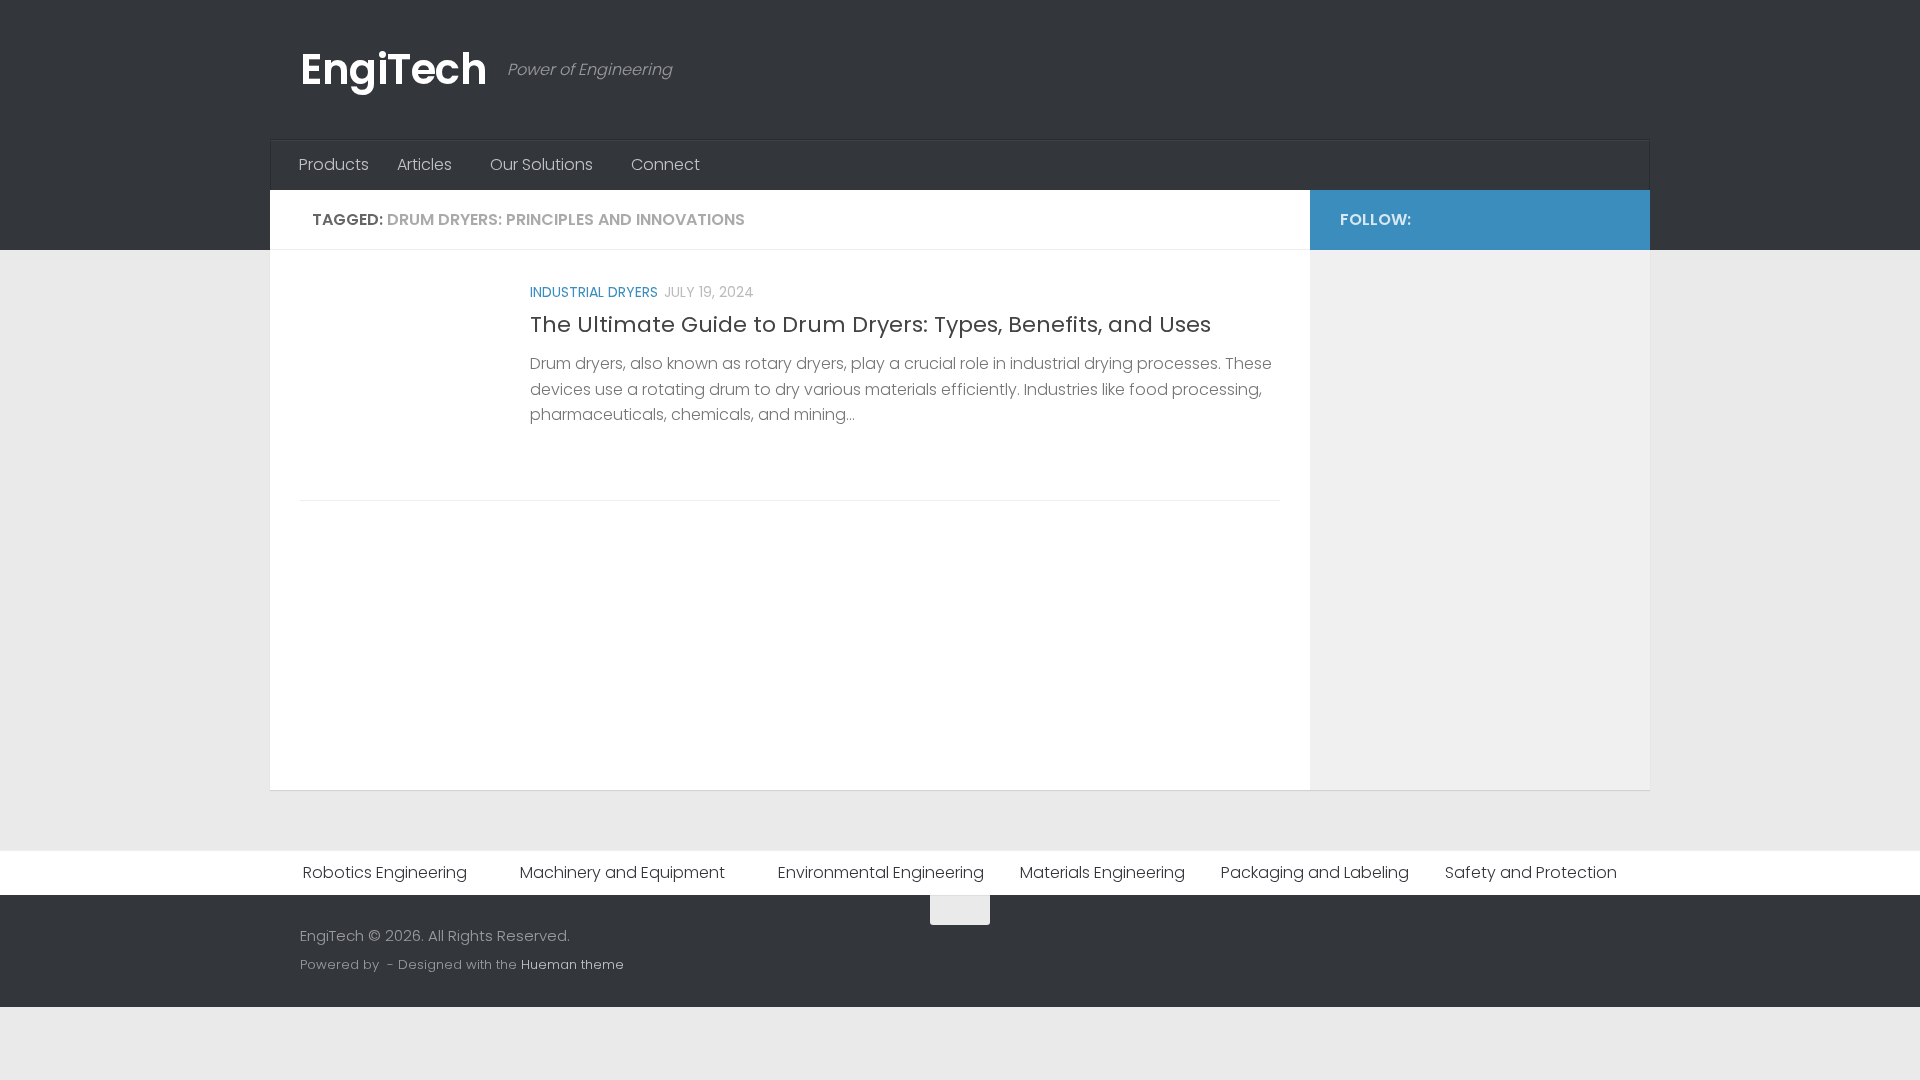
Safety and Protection (1531, 872)
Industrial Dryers (594, 292)
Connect (665, 164)
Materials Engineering (1102, 872)
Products (334, 164)
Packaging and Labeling (1315, 872)
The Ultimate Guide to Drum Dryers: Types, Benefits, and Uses (870, 324)
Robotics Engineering (385, 872)
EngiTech (393, 69)
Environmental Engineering (881, 872)
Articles (424, 164)
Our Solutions (541, 164)
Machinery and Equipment (622, 872)
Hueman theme (572, 964)
